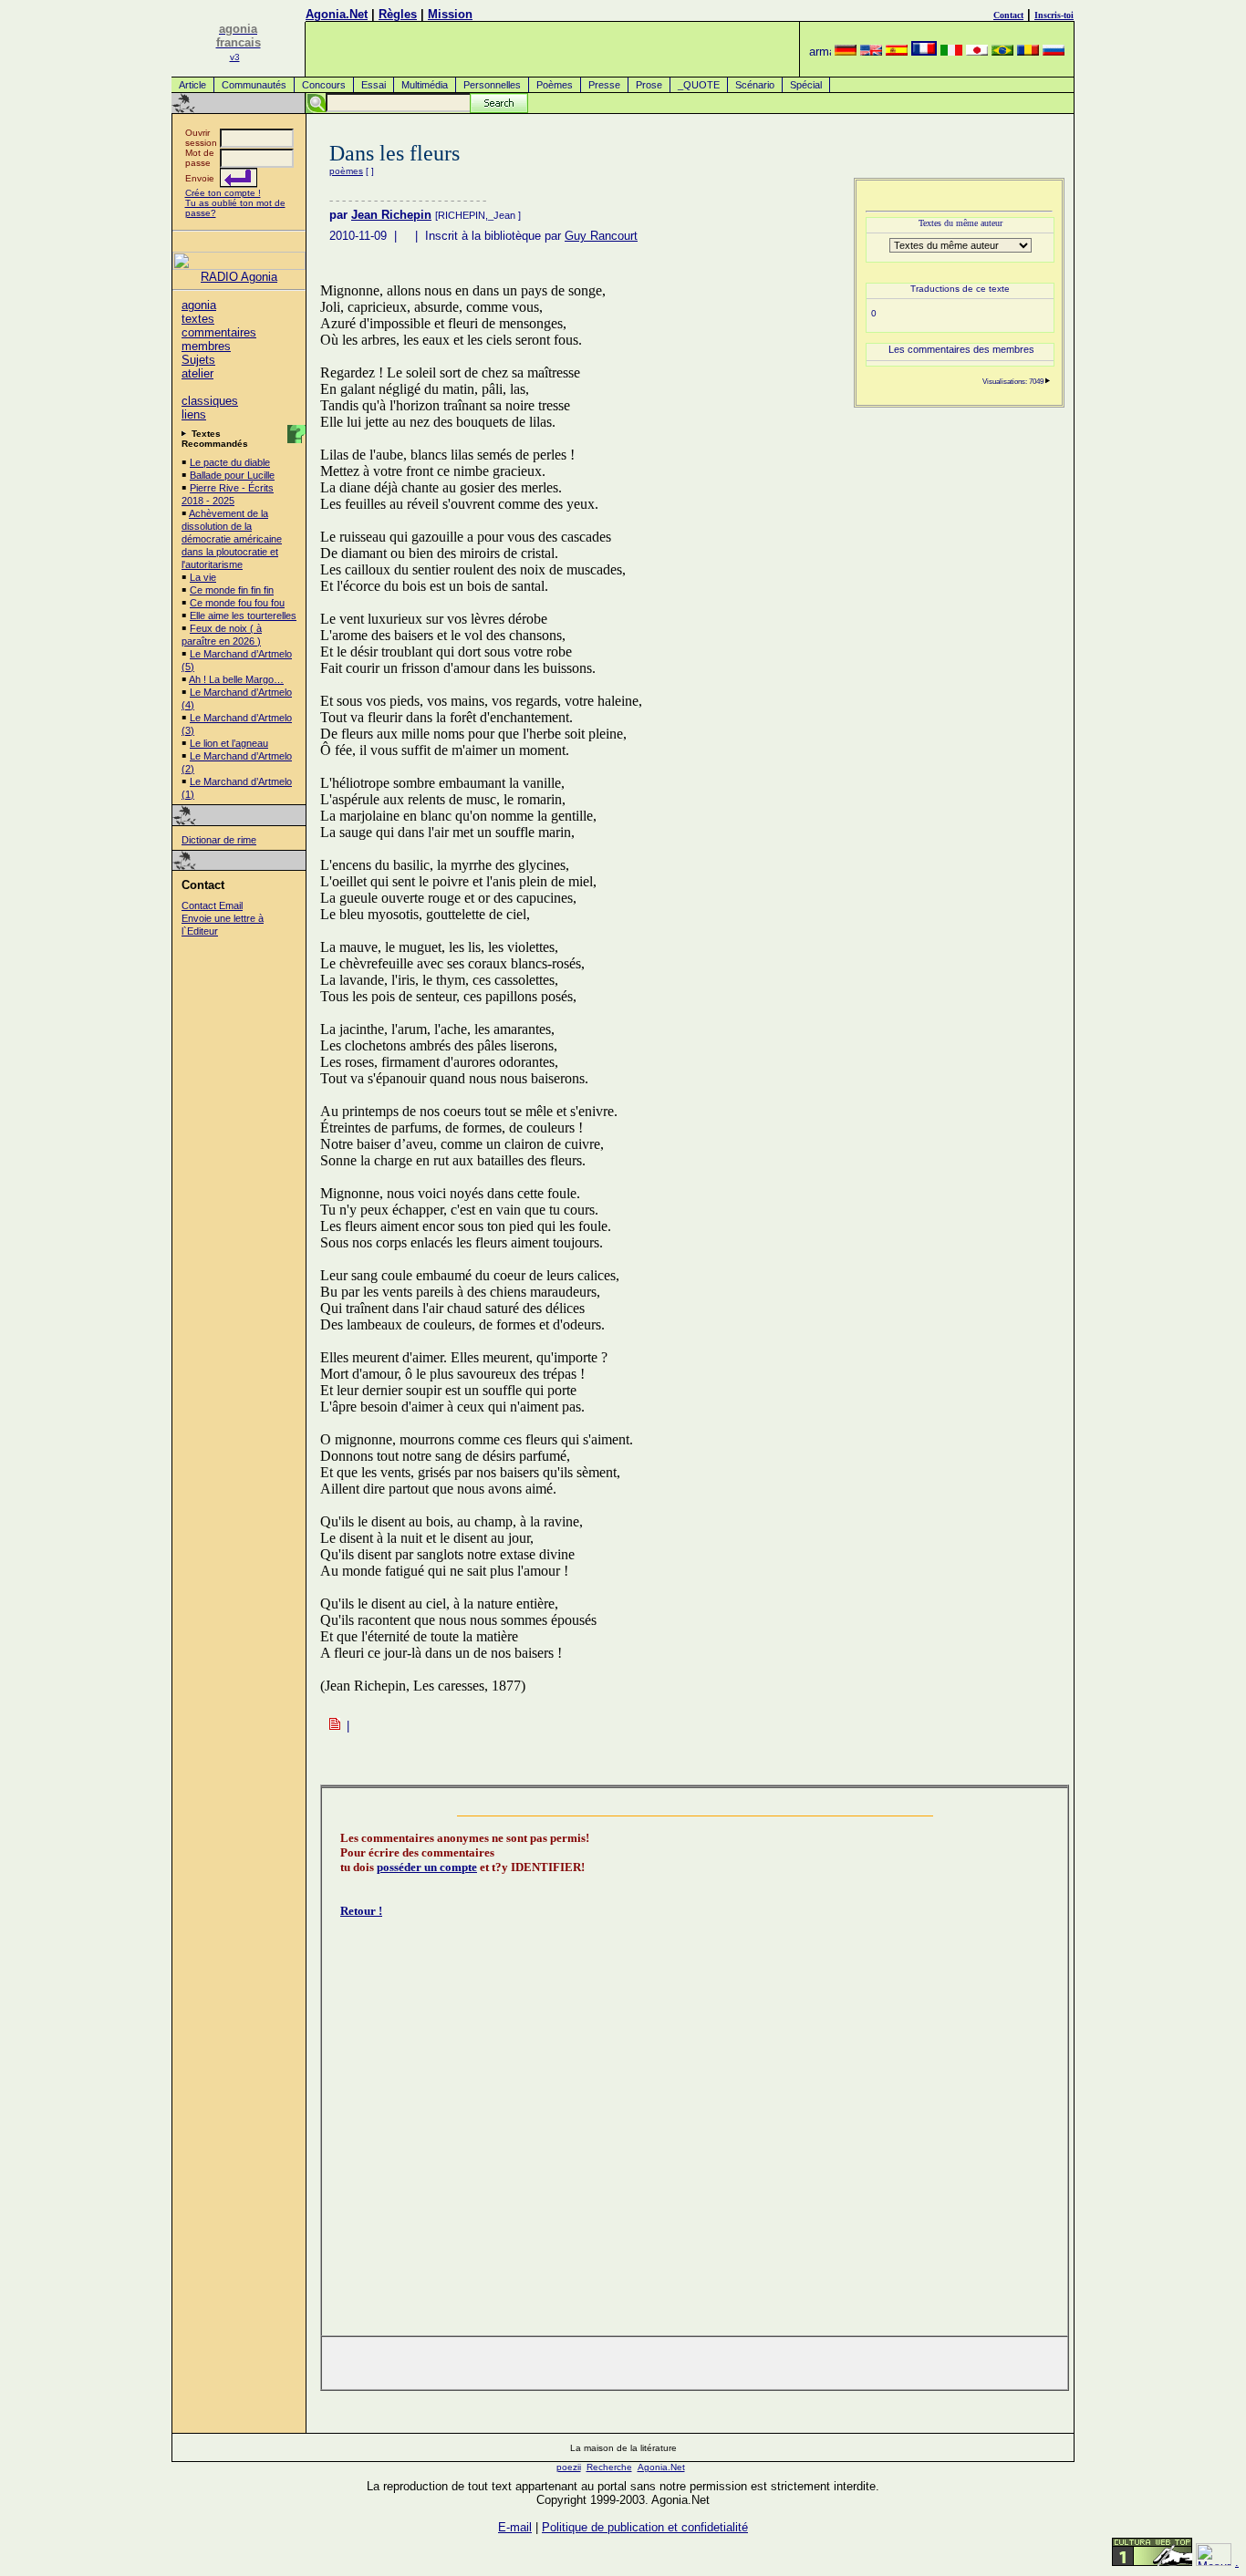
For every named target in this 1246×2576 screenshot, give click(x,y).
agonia (199, 305)
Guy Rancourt (601, 236)
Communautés (254, 85)
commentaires (219, 332)
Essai (374, 85)
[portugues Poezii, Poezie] (1002, 52)
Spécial (806, 85)
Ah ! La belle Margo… (236, 679)
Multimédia (425, 85)
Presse (604, 85)
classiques (210, 401)
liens (194, 414)
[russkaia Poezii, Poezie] (1054, 52)
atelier (197, 373)
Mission (450, 14)
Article (192, 85)
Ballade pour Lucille (232, 475)
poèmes (346, 171)
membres (206, 346)
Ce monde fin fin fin (232, 590)
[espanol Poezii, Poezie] (897, 52)
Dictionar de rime (219, 840)
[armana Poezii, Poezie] (820, 52)
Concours (324, 85)
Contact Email (212, 905)
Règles (398, 14)
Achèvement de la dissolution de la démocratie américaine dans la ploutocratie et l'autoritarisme (232, 539)
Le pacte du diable (230, 462)
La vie (203, 577)
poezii (569, 2467)
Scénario (755, 85)
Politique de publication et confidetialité (645, 2527)
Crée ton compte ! (223, 193)
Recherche (609, 2467)
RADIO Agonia (239, 277)
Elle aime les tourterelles (243, 616)
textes (198, 319)
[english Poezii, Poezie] (871, 52)
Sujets (198, 360)
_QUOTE (699, 85)
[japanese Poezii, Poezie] (977, 52)
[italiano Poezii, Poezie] (951, 52)
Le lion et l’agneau (229, 743)
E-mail (515, 2527)
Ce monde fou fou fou (237, 603)
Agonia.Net (337, 14)
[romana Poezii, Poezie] (1028, 52)
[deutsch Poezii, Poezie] (846, 52)
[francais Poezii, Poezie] (924, 52)
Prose (649, 85)
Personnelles (492, 85)
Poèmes (555, 85)
